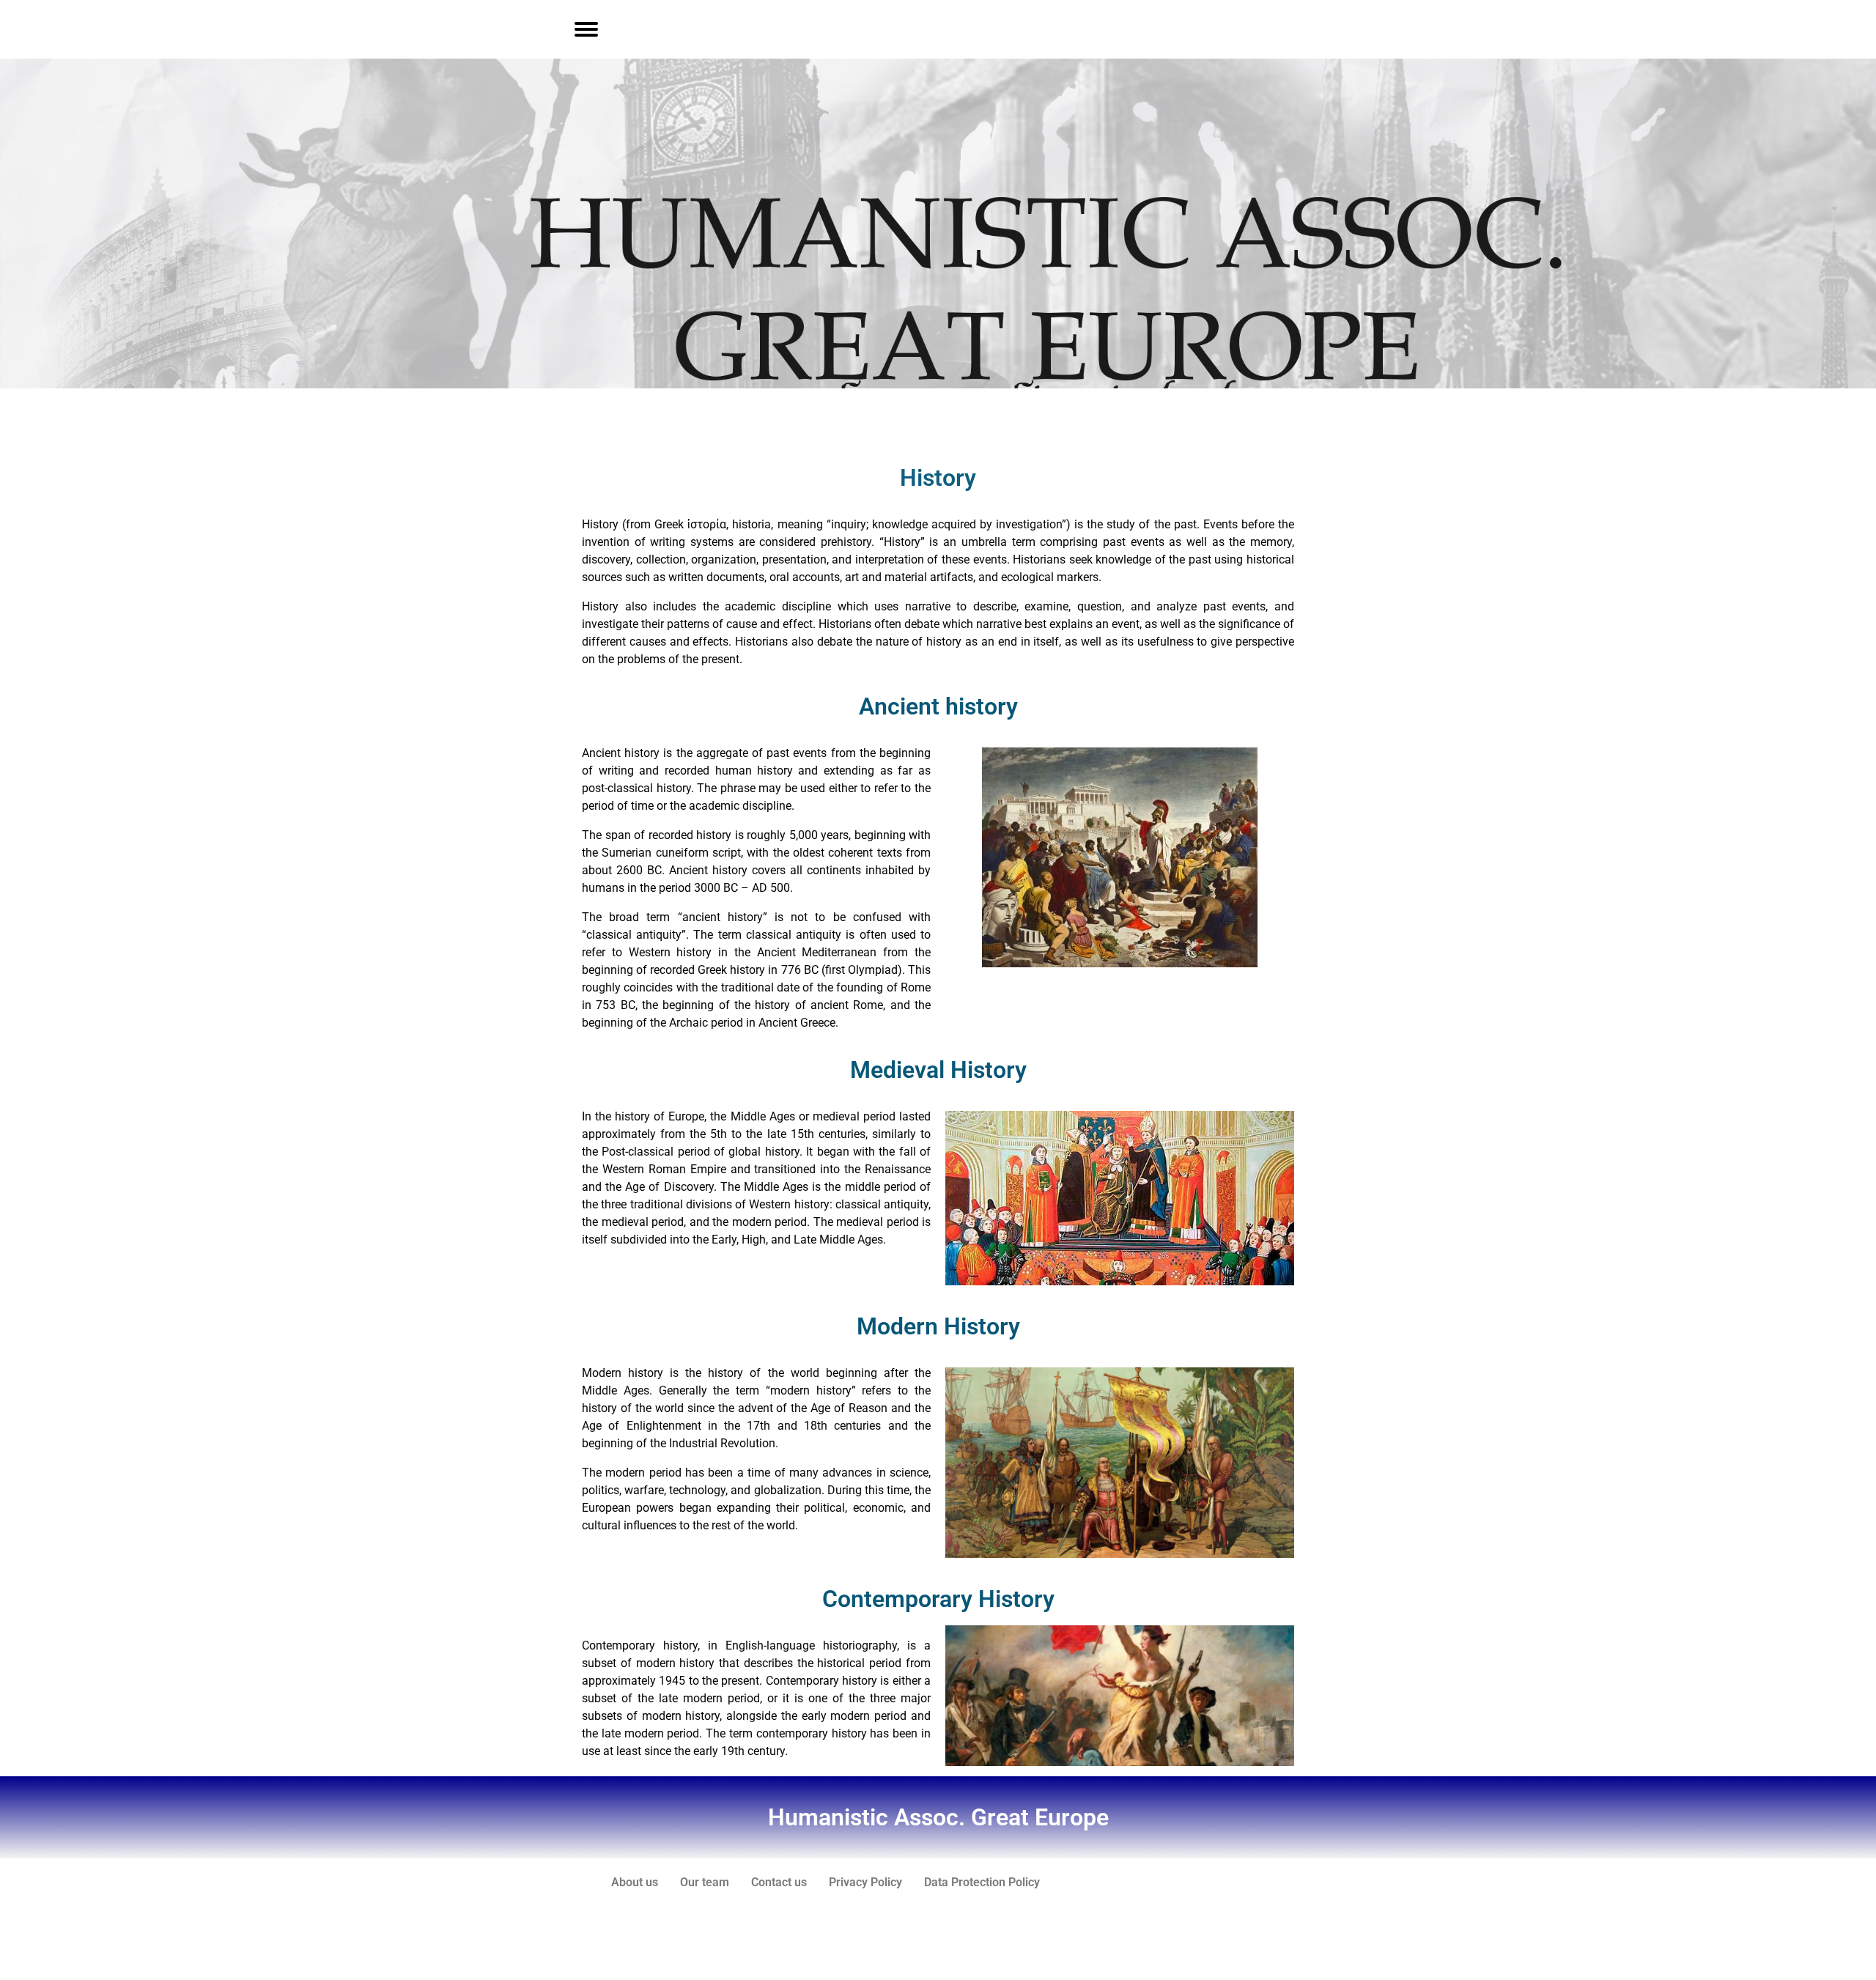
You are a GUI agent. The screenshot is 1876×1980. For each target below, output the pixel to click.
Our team (705, 1882)
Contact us (779, 1882)
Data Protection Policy (982, 1882)
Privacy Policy (865, 1882)
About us (635, 1882)
